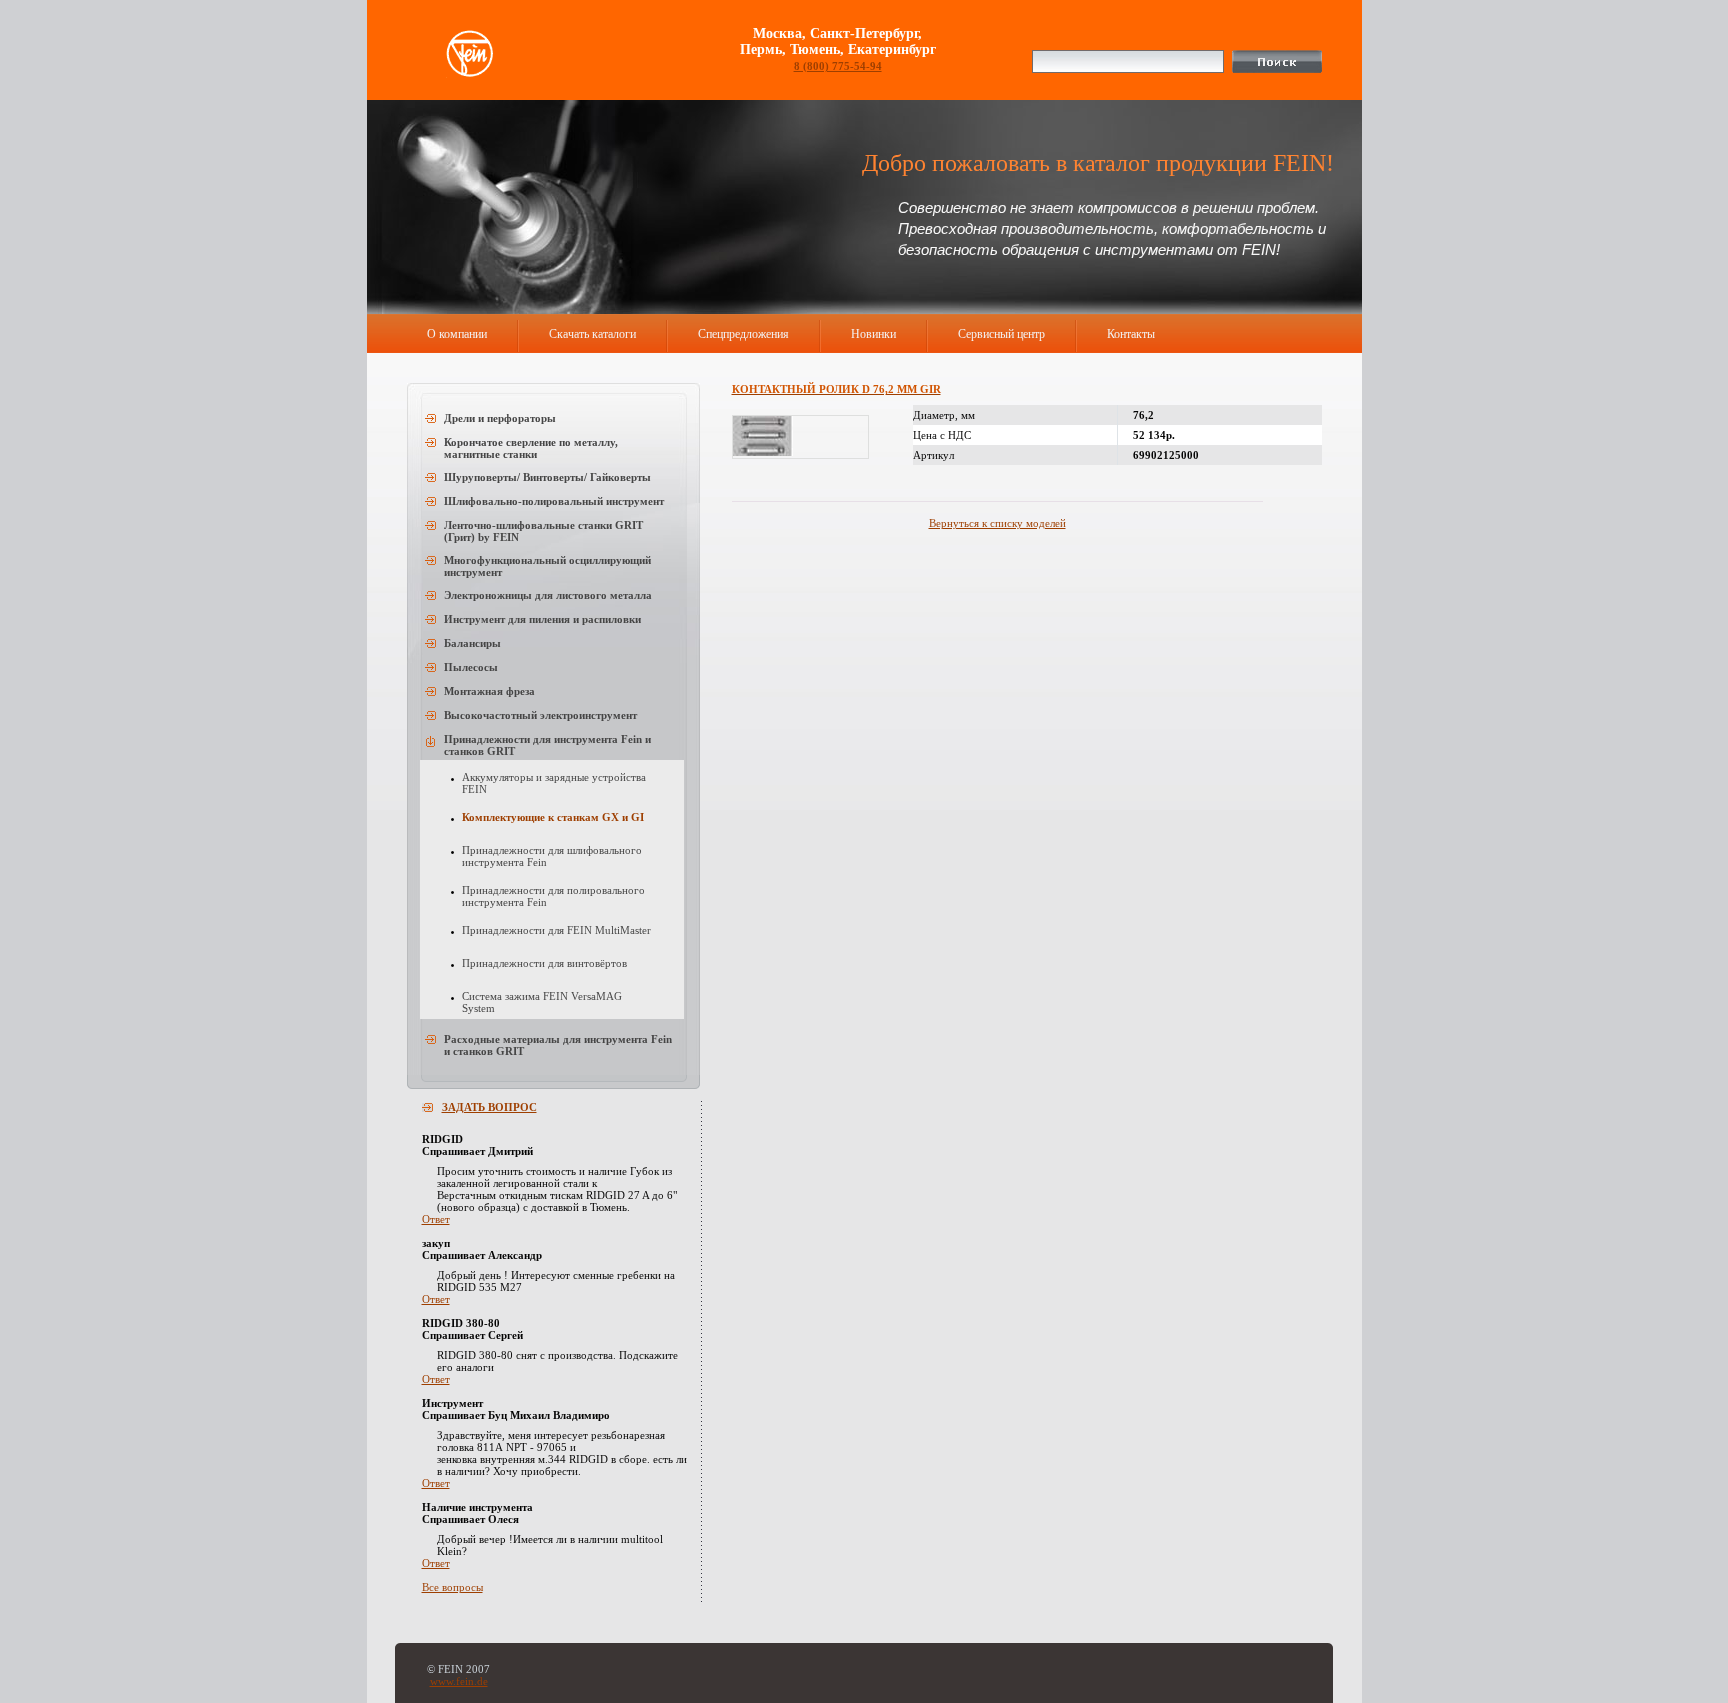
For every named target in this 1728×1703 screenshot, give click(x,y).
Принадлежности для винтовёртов (544, 963)
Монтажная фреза (489, 691)
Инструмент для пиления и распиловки (542, 619)
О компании (457, 334)
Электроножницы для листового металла (548, 595)
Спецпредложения (743, 334)
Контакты (1131, 334)
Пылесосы (471, 667)
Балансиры (472, 643)
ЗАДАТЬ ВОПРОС (489, 1107)
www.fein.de (459, 1681)
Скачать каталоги (592, 334)
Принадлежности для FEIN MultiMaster (556, 930)
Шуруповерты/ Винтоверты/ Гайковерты (547, 477)
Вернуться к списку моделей (997, 523)
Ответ (436, 1219)
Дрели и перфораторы (500, 418)
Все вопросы (452, 1587)
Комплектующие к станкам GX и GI (553, 817)
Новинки (873, 334)
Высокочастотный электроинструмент (540, 715)
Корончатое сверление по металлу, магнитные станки (531, 448)
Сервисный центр (1001, 334)
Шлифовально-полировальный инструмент (554, 501)
